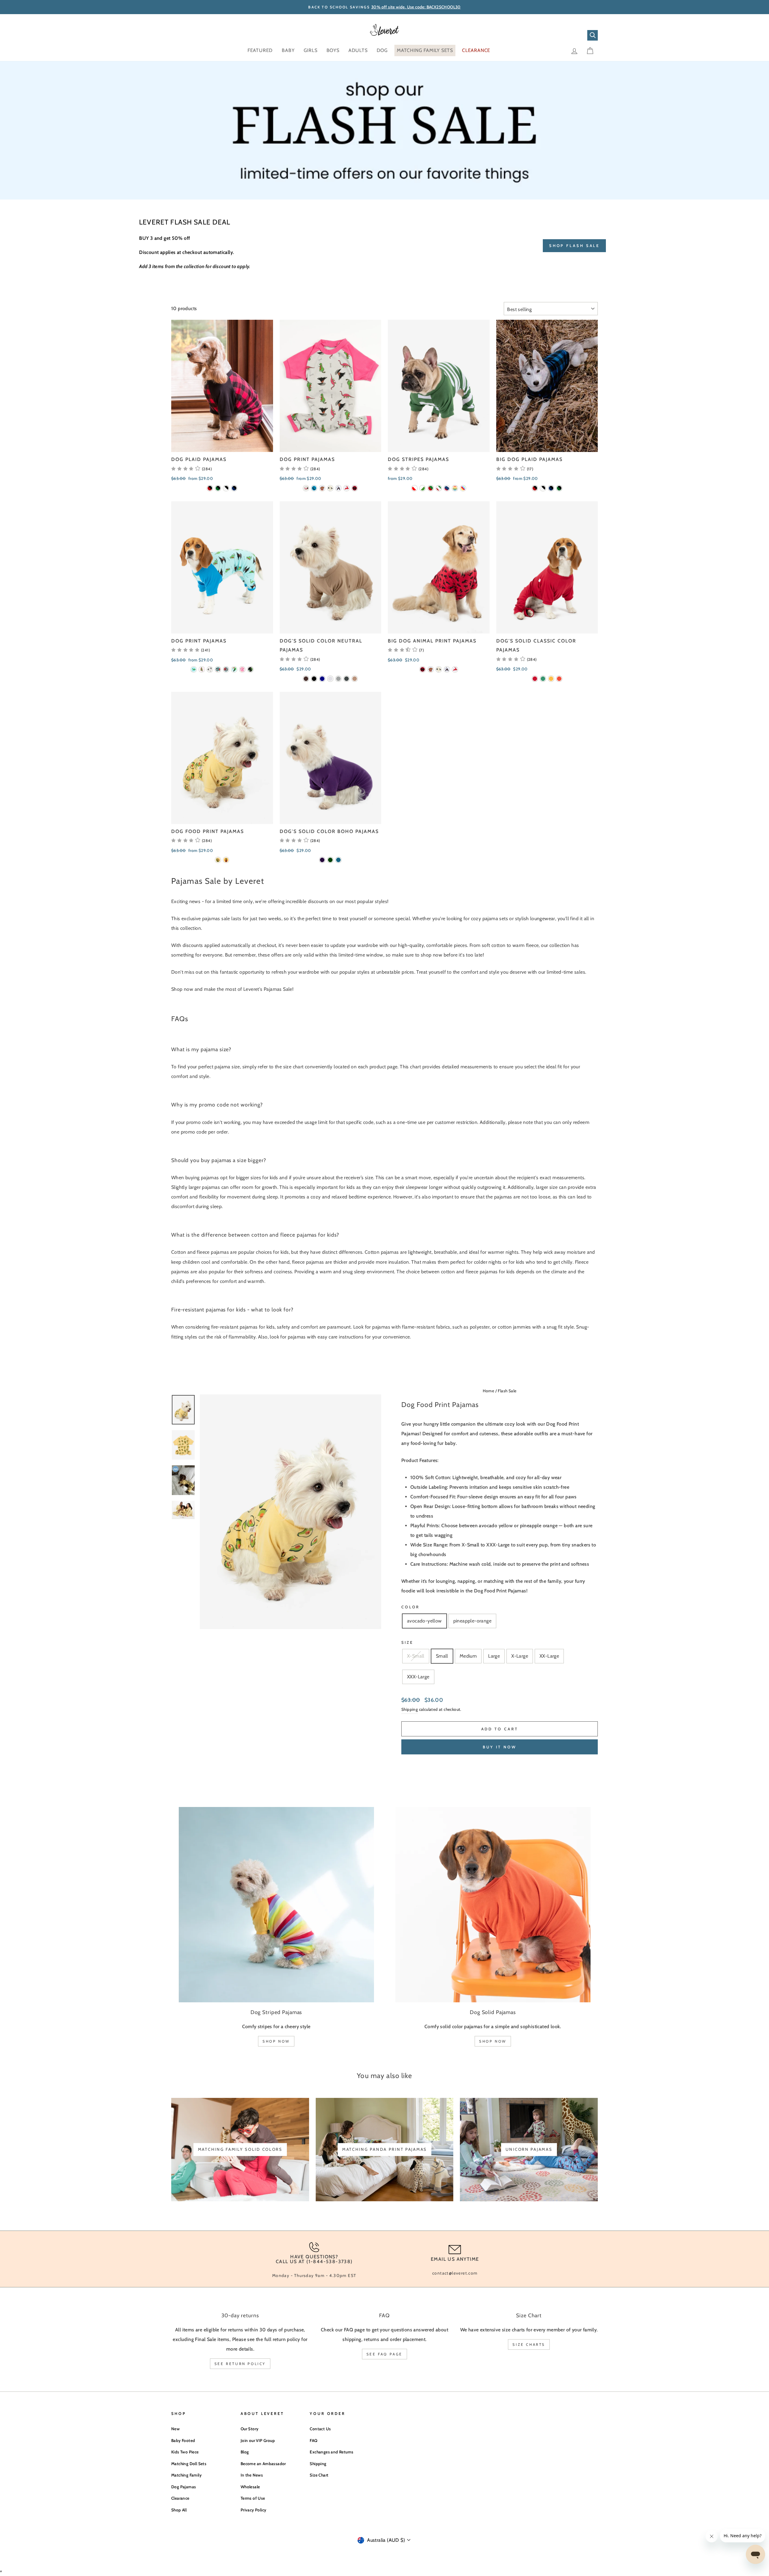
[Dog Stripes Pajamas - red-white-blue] (447, 488)
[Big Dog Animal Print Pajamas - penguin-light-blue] (447, 669)
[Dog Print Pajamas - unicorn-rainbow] (242, 669)
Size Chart (319, 2475)
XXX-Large (418, 1677)
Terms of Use (253, 2498)
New (175, 2429)
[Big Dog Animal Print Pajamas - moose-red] (422, 669)
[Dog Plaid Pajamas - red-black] (210, 488)
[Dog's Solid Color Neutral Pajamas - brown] (306, 679)
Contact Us (320, 2429)
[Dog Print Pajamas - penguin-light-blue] (338, 488)
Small (442, 1656)
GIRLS (311, 50)
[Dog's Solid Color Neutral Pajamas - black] (314, 679)
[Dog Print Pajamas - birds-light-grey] (210, 669)
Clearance (180, 2498)
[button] (191, 469)
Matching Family (186, 2475)
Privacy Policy (254, 2510)
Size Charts (529, 2344)
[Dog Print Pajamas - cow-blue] (226, 669)
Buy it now (500, 1747)
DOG (382, 50)
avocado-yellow (424, 1621)
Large (494, 1656)
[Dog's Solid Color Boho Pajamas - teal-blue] (338, 860)
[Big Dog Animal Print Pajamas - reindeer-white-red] (455, 669)
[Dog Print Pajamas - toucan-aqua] (234, 669)
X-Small (416, 1656)
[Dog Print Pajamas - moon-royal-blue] (314, 488)
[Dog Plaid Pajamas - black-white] (226, 488)
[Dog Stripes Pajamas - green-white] (422, 488)
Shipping (410, 1709)
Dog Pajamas (184, 2487)
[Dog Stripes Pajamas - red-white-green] (439, 488)
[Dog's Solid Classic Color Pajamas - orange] (559, 679)
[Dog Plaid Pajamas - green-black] (218, 488)
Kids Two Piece (185, 2452)
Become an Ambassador (263, 2464)
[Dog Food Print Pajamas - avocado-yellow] (218, 860)
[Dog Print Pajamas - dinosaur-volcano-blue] (194, 669)
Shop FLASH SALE (574, 246)
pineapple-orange (472, 1621)
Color (410, 1607)
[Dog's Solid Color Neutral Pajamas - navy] (322, 679)
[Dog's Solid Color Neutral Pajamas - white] (330, 679)
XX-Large (549, 1656)
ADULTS (358, 50)
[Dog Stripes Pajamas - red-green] (431, 488)
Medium (468, 1656)
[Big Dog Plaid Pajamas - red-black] (535, 488)
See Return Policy (240, 2364)
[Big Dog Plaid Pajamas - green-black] (559, 488)
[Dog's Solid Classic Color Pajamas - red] (535, 679)
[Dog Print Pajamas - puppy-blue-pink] (322, 488)
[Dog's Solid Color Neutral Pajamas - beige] (355, 679)
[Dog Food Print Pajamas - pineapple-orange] (226, 860)
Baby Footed (183, 2440)
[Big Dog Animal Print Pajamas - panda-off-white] (439, 669)
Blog (245, 2452)
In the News (252, 2475)
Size (407, 1642)
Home (489, 1391)
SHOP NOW (276, 2041)
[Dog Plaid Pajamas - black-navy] (234, 488)
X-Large (520, 1656)
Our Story (250, 2429)
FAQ (313, 2440)
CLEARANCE (476, 50)
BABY (288, 50)
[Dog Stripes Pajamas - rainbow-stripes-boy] (455, 488)
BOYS (333, 50)
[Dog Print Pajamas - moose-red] (355, 488)
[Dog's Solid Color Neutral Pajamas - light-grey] (338, 679)
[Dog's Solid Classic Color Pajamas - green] (543, 679)
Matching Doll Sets (189, 2464)
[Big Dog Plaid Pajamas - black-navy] (551, 488)
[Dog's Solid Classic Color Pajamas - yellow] (551, 679)
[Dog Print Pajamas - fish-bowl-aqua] (218, 669)
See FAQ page (384, 2354)
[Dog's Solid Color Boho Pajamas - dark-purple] (322, 860)
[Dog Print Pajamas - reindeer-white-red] (347, 488)
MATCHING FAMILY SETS (425, 50)
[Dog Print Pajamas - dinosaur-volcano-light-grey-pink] (306, 488)
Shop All (179, 2510)
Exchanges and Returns (331, 2452)
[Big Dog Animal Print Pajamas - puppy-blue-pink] (431, 669)
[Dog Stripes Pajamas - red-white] (414, 488)
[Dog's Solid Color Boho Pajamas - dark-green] (330, 860)
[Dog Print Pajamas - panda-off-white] (330, 488)
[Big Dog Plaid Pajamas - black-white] (543, 488)
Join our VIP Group (258, 2440)
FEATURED (260, 50)
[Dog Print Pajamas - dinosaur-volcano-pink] (202, 669)
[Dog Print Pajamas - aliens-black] (250, 669)
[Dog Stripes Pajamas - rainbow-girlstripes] (463, 488)
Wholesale (250, 2487)
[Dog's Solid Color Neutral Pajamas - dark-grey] (347, 679)
